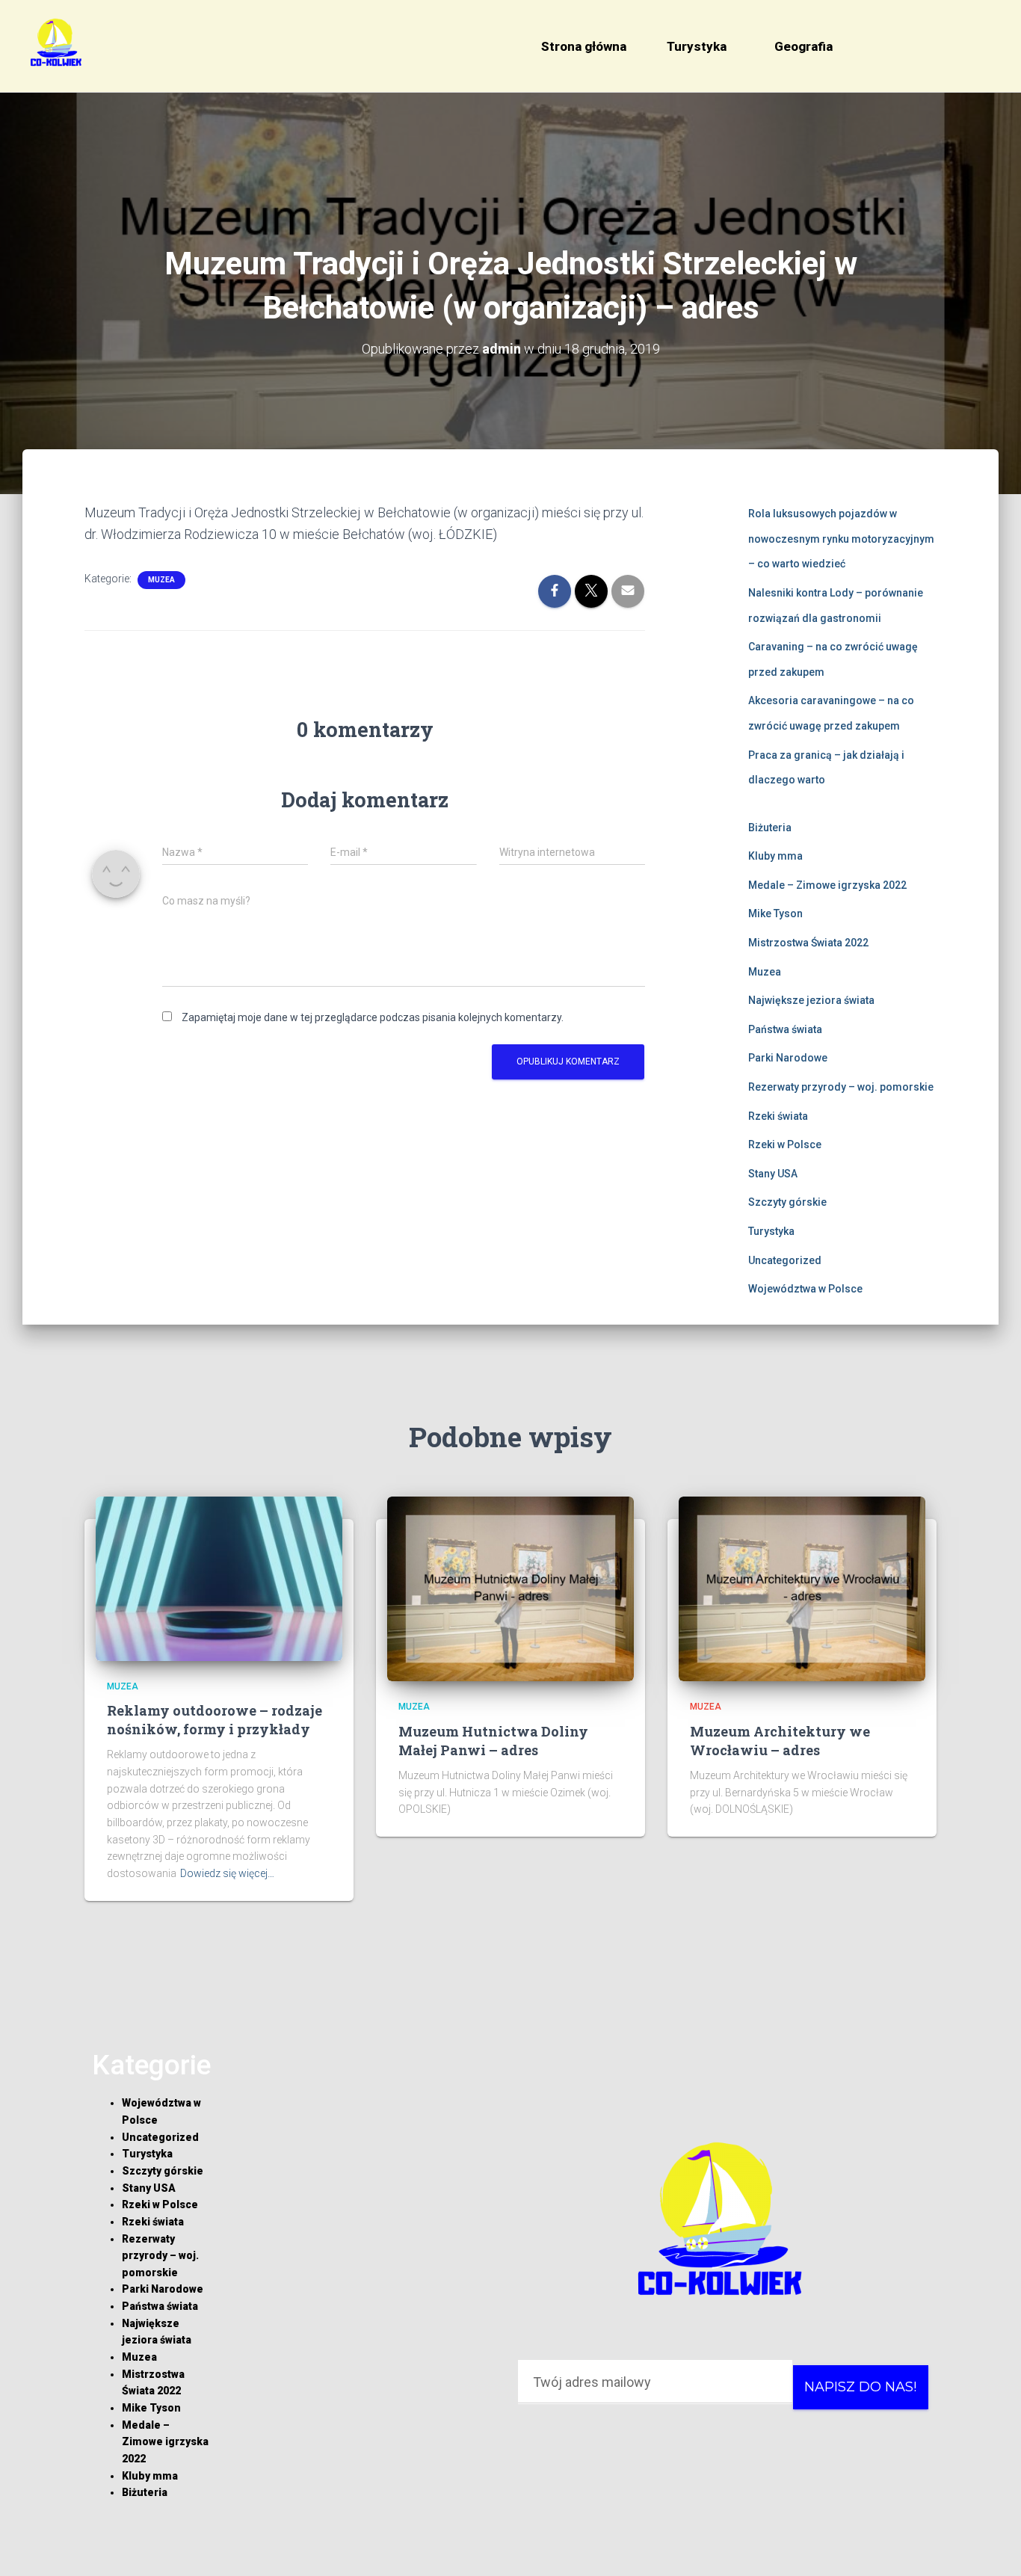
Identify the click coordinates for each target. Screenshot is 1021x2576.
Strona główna (584, 46)
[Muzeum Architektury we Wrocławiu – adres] (802, 1588)
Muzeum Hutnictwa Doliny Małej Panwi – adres (493, 1741)
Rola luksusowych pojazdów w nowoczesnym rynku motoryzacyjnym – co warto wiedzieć (841, 539)
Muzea (161, 580)
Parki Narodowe (788, 1058)
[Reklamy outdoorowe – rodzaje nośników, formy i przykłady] (219, 1577)
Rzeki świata (778, 1116)
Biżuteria (770, 828)
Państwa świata (785, 1029)
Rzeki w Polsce (785, 1144)
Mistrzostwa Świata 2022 (808, 943)
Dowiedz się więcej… (227, 1873)
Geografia (803, 46)
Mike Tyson (775, 913)
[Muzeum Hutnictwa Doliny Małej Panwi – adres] (510, 1588)
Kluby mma (775, 856)
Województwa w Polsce (805, 1289)
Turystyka (697, 46)
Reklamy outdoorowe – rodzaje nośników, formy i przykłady (215, 1720)
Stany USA (773, 1174)
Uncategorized (785, 1260)
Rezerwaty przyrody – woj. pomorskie (841, 1087)
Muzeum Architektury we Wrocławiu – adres (780, 1741)
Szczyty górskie (787, 1202)
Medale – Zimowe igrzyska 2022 (827, 885)
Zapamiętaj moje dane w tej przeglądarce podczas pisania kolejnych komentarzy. (373, 1017)
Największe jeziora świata (811, 1000)
